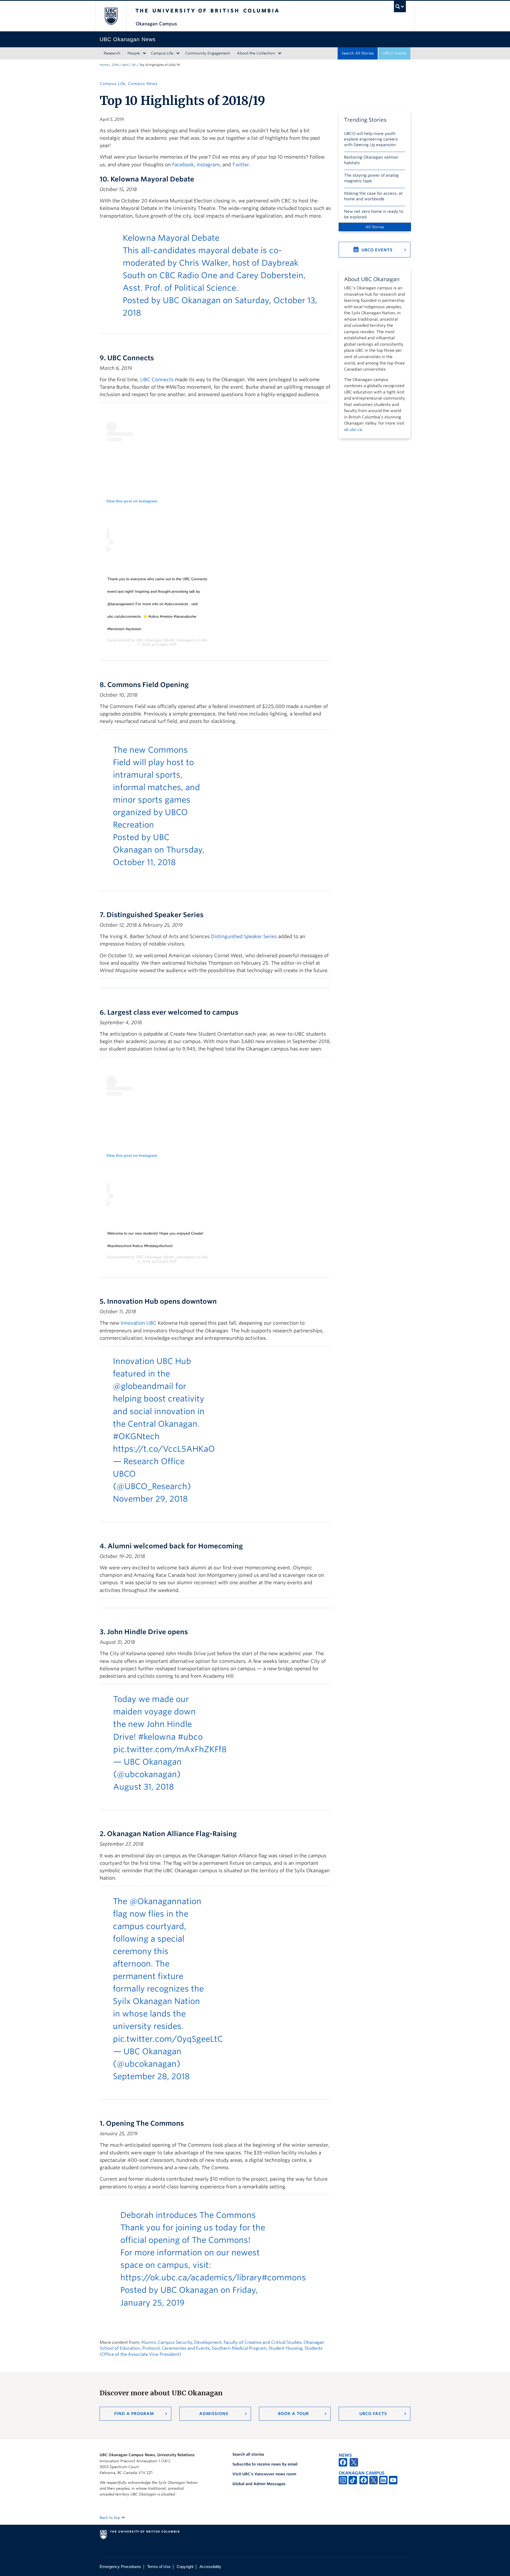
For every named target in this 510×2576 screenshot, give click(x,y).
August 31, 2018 (144, 1787)
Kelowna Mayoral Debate (171, 238)
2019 (115, 65)
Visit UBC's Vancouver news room (264, 2474)
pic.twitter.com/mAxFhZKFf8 (170, 1749)
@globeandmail (143, 1386)
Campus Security (175, 2342)
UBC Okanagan (192, 300)
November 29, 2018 (150, 1499)
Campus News (143, 84)
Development (208, 2342)
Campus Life (162, 53)
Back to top (110, 2518)
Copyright (185, 2567)
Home (104, 65)
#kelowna (157, 1737)
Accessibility (210, 2567)
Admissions (214, 2414)
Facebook (183, 165)
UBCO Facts (373, 2414)
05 (134, 65)
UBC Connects (157, 380)
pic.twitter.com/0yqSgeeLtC (168, 2039)
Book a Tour (294, 2414)
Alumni (148, 2342)
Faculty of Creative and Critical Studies (263, 2342)
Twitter (241, 165)
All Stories (375, 227)
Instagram (208, 165)
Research (112, 53)
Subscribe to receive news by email (265, 2464)
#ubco (190, 1737)
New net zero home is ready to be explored (374, 214)
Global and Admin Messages (259, 2484)
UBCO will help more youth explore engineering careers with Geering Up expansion (371, 139)
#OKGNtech (136, 1436)
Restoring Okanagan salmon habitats (371, 160)
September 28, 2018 (151, 2076)
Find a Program (134, 2414)
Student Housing (285, 2348)
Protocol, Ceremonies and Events (176, 2348)
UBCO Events (394, 53)
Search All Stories (358, 53)
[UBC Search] (400, 7)
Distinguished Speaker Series (244, 936)
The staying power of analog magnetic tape (371, 178)
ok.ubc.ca (353, 430)
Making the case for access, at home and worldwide (373, 196)
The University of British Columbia (111, 16)
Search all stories (248, 2454)
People (134, 53)
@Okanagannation (165, 1901)
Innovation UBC (139, 1323)
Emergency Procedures (120, 2567)
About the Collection (256, 53)
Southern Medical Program (239, 2348)
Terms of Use (159, 2567)
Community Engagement (207, 53)
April (125, 65)
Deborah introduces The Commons (188, 2215)
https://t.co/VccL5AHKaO (164, 1449)
